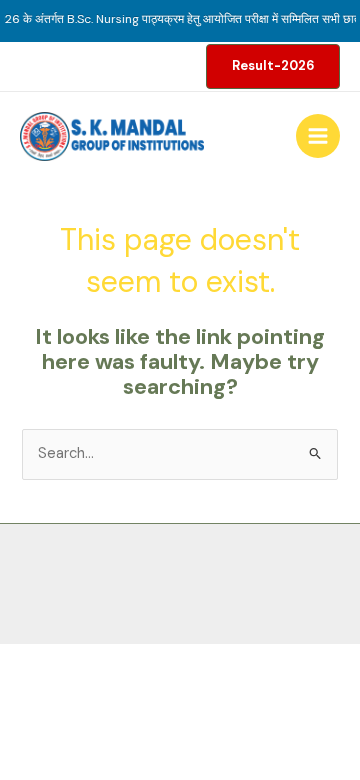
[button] (273, 66)
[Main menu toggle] (318, 136)
